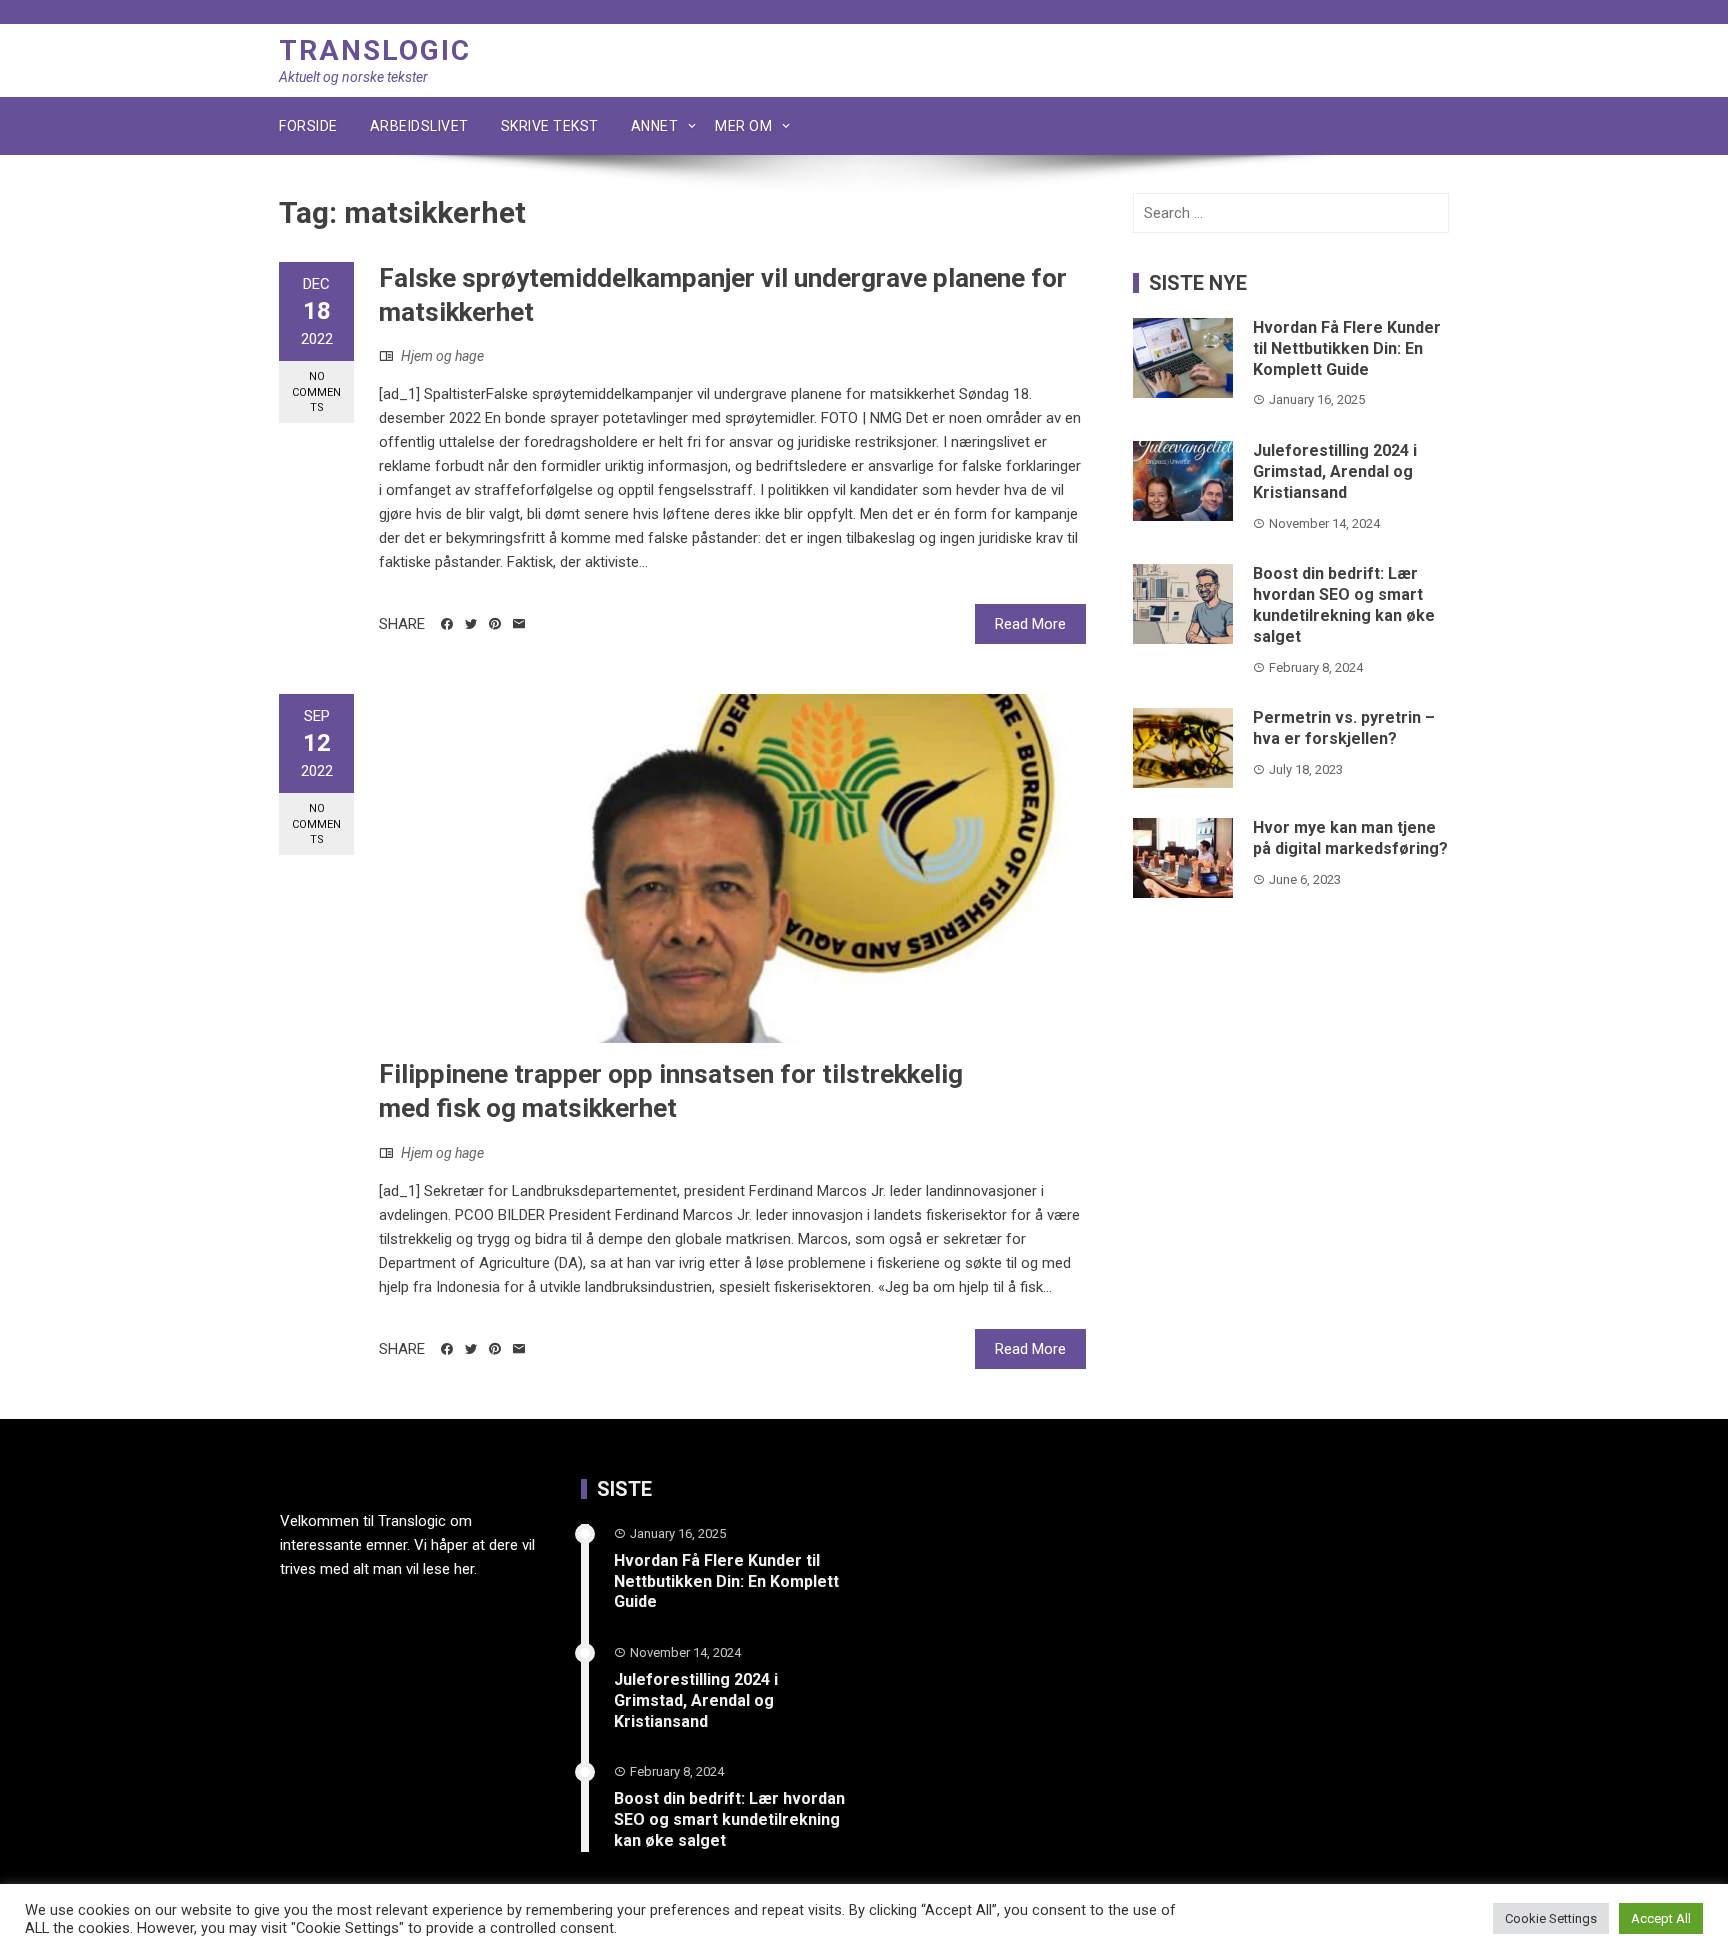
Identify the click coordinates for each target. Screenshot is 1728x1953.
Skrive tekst (550, 126)
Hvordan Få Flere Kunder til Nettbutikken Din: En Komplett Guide (1347, 348)
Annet (655, 126)
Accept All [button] (1661, 1918)
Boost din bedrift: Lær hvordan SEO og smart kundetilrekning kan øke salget (1344, 604)
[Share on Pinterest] (495, 624)
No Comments (316, 392)
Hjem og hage (442, 356)
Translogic (375, 50)
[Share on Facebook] (447, 624)
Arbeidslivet (419, 126)
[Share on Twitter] (471, 624)
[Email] (519, 624)
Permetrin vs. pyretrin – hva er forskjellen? (1344, 728)
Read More (1030, 624)
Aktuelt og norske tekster (353, 77)
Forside (308, 126)
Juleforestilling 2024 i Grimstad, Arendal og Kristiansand (1335, 471)
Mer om (743, 126)
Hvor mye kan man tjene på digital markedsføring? (1350, 838)
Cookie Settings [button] (1551, 1918)
